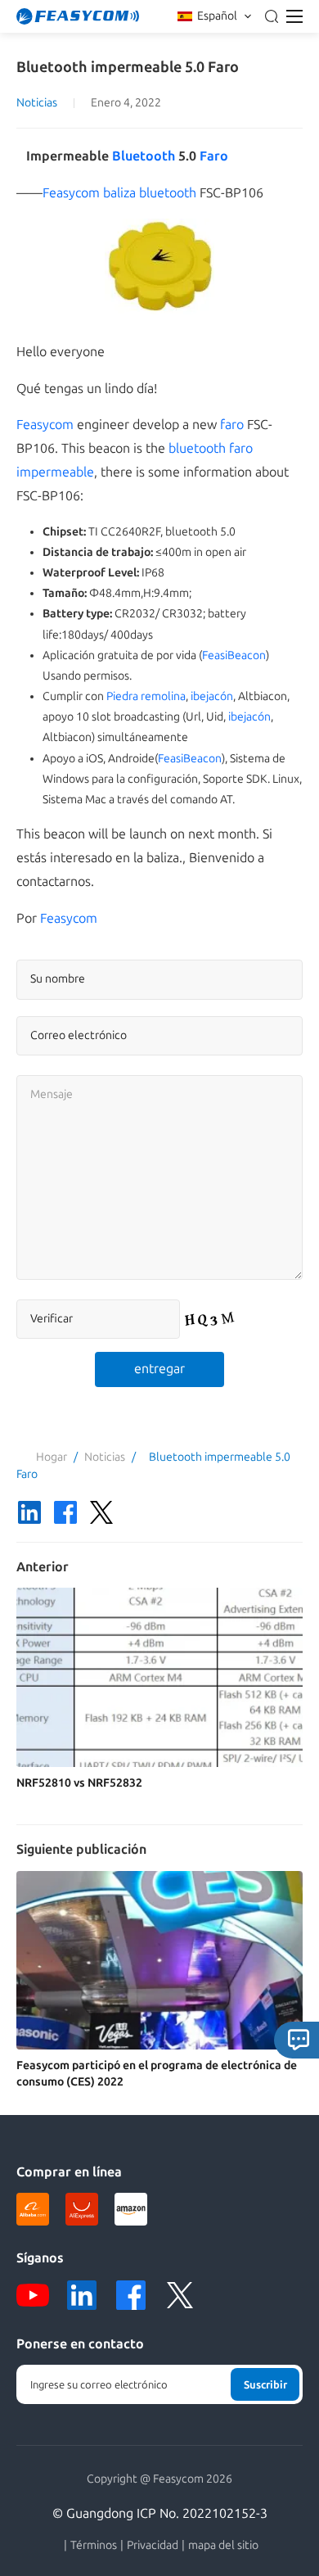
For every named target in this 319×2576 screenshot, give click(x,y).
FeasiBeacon (234, 655)
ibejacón (212, 696)
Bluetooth (144, 156)
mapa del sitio (223, 2546)
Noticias (37, 103)
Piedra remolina (146, 696)
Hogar (52, 1457)
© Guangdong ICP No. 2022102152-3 (160, 2513)
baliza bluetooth (150, 193)
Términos (94, 2546)
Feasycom (71, 193)
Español (217, 16)
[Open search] (272, 16)
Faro (214, 156)
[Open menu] (294, 16)
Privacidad (153, 2546)
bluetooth (197, 448)
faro (232, 425)
